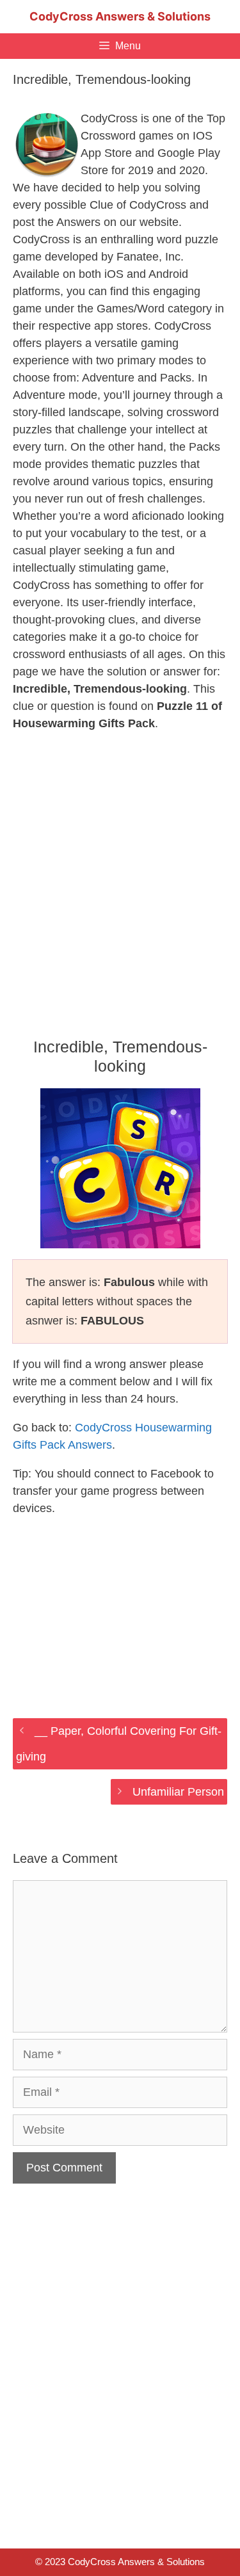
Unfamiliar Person (178, 1792)
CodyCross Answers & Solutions (120, 16)
